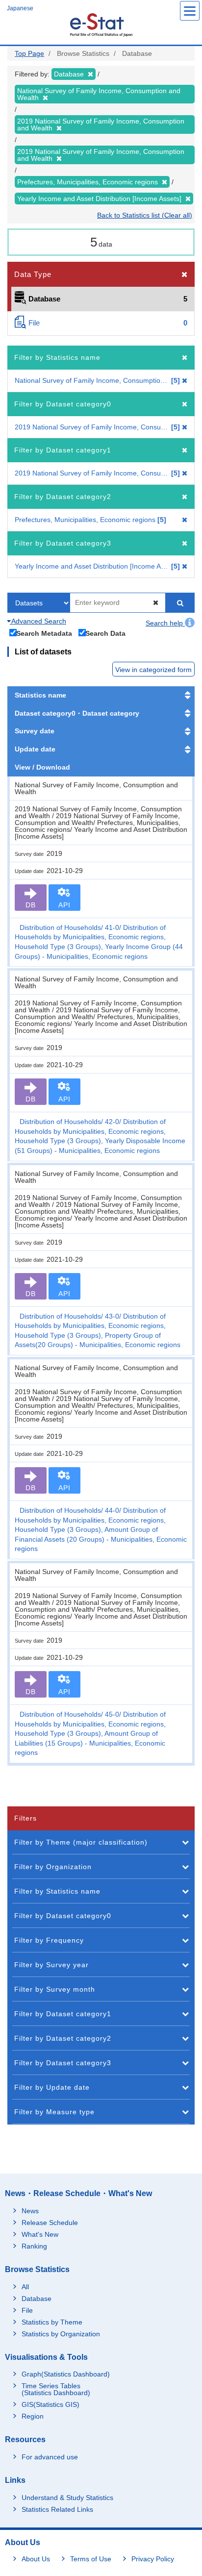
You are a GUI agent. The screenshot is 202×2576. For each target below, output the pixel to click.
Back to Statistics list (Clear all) (145, 215)
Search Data (105, 633)
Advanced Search (38, 621)
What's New (40, 2234)
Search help (165, 623)
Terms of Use (91, 2559)
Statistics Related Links (57, 2509)
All (25, 2287)
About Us (36, 2559)
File (27, 2310)
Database (37, 2299)
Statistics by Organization (61, 2334)
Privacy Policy (153, 2559)
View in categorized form (153, 670)
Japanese (20, 8)
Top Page (29, 53)
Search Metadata (44, 633)
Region (33, 2416)
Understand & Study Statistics (67, 2498)
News (30, 2211)
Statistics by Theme (52, 2322)
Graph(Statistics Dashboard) (66, 2374)
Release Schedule (50, 2223)
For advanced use (50, 2457)
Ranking (34, 2246)
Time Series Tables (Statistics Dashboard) (56, 2389)
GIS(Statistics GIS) (50, 2404)
